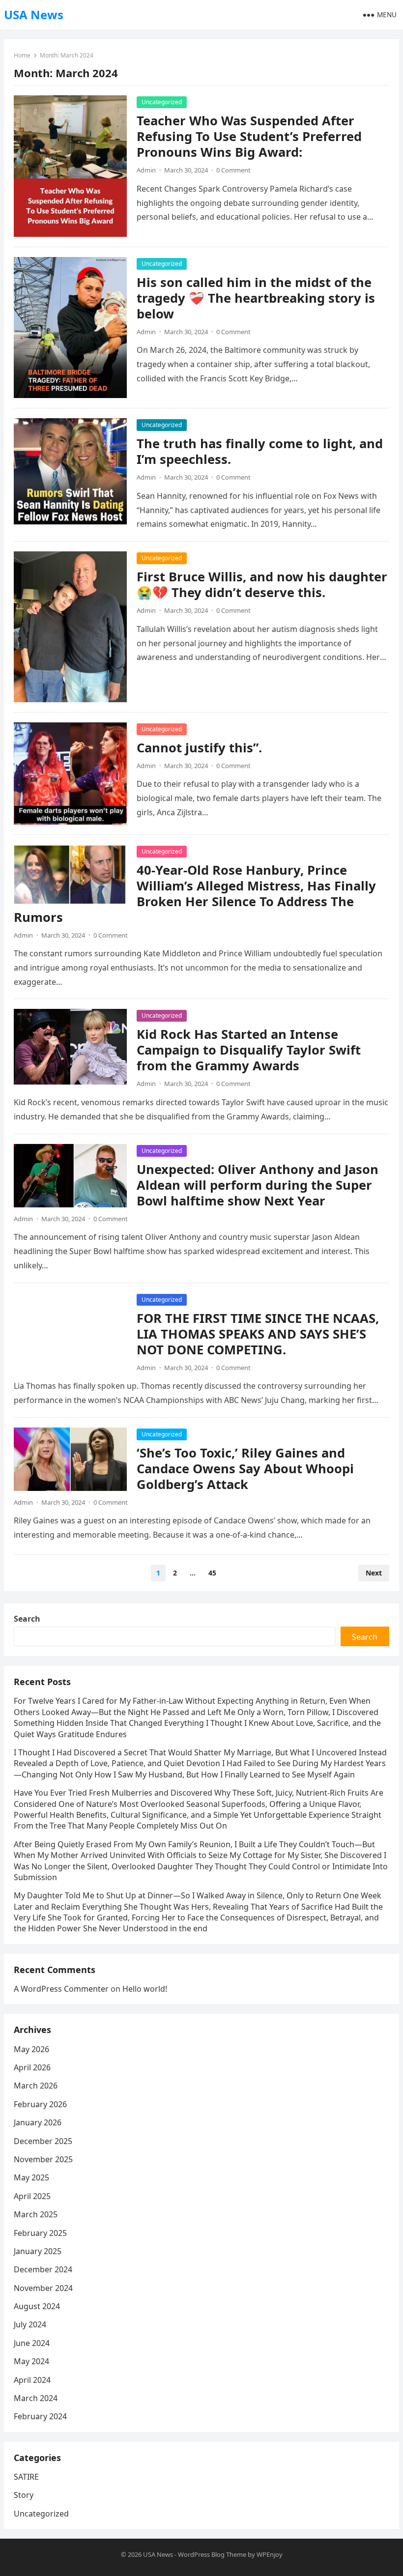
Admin (146, 170)
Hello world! (145, 1989)
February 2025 (40, 2233)
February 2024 (40, 2416)
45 (212, 1573)
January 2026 (38, 2122)
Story (24, 2495)
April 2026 (32, 2067)
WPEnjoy (270, 2554)
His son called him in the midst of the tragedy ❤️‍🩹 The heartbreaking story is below (256, 298)
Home (22, 55)
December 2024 (43, 2269)
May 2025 (31, 2177)
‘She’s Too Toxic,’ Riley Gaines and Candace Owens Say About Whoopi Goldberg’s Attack (245, 1469)
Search (27, 1619)
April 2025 (32, 2196)
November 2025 (43, 2159)
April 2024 (32, 2380)
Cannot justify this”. (199, 748)
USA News (34, 14)
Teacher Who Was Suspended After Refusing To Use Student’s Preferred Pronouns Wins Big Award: (249, 136)
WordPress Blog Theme (212, 2554)
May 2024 (31, 2361)
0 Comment (233, 170)
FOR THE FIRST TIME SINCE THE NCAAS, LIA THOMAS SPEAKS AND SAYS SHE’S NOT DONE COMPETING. (258, 1334)
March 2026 (36, 2086)
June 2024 (32, 2343)
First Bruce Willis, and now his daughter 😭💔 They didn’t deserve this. (262, 585)
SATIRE (26, 2477)
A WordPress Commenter (61, 1989)
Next (374, 1573)
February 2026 (40, 2104)
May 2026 (31, 2049)
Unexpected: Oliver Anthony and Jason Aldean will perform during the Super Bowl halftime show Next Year (258, 1185)
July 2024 (30, 2324)
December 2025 (43, 2141)
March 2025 (36, 2214)
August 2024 (37, 2306)
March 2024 (36, 2398)
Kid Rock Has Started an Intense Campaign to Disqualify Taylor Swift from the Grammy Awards (249, 1050)
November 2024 (43, 2288)
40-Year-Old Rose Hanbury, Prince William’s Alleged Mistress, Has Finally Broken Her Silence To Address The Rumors (195, 894)
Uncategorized (162, 102)
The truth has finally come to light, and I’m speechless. (260, 451)
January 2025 (38, 2251)
